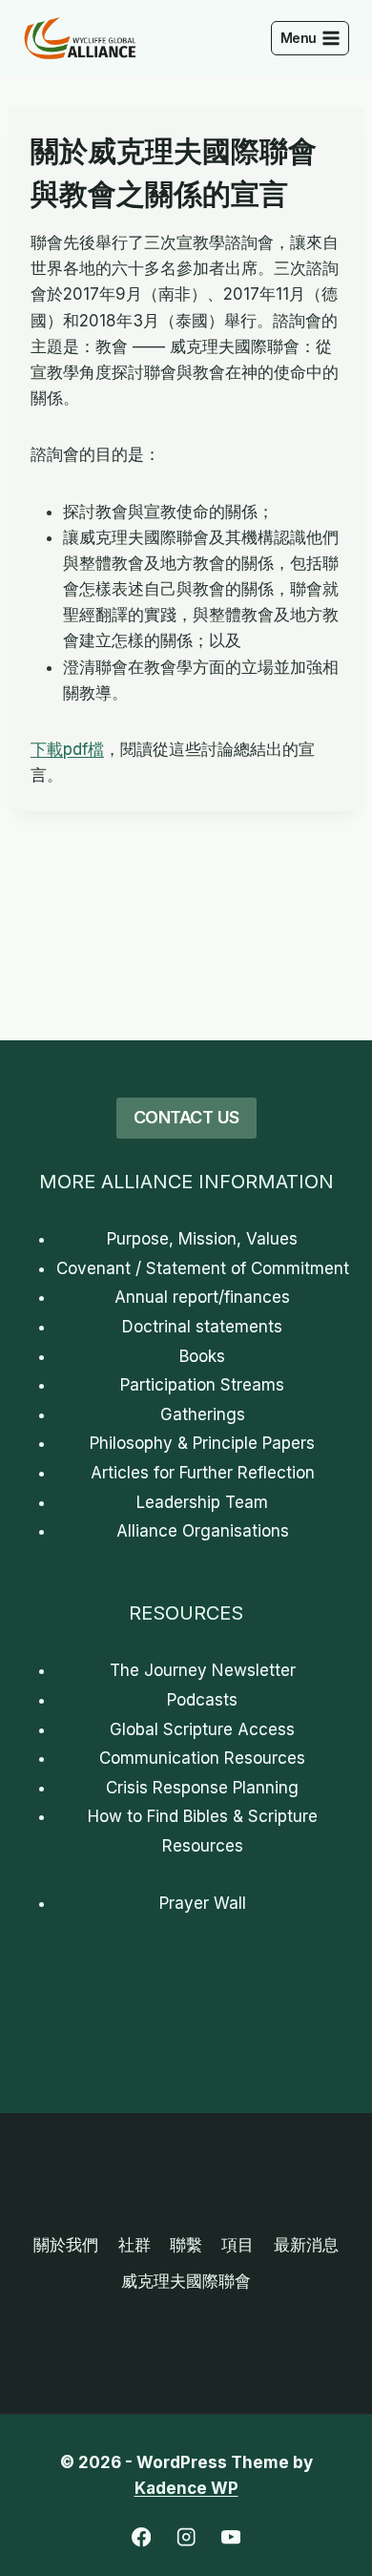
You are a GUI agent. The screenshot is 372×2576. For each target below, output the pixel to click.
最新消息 (306, 2245)
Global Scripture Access (202, 1729)
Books (202, 1356)
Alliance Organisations (203, 1531)
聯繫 (186, 2245)
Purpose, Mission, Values (202, 1239)
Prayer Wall (203, 1903)
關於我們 (66, 2245)
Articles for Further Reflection (203, 1473)
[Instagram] (186, 2537)
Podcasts (202, 1700)
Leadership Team (202, 1502)
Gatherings (203, 1414)
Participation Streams (202, 1385)
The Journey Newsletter (203, 1670)
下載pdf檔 (67, 749)
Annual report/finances (202, 1297)
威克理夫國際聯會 (186, 2281)
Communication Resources (202, 1758)
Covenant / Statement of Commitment (203, 1268)
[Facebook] (142, 2537)
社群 (134, 2245)
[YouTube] (231, 2537)
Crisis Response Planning (202, 1788)
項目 (238, 2245)
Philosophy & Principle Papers (202, 1443)
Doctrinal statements (202, 1327)
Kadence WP (186, 2488)
